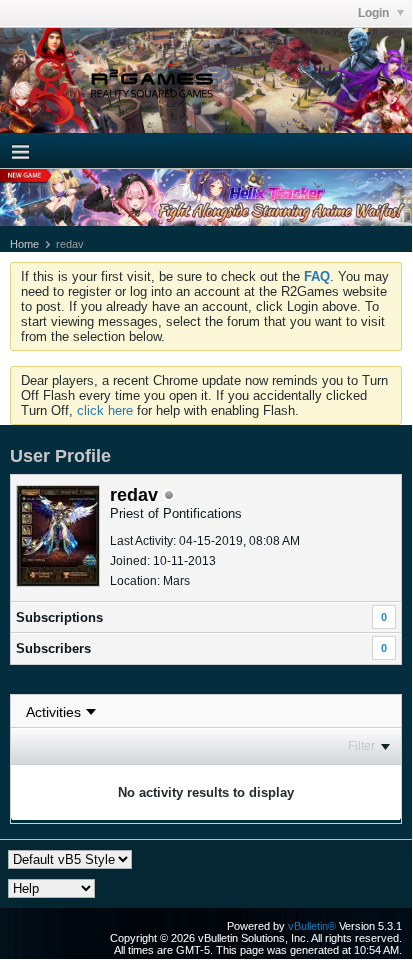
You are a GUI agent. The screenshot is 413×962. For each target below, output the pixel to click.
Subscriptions (59, 617)
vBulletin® (312, 926)
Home (24, 244)
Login (375, 13)
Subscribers (53, 648)
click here (105, 410)
